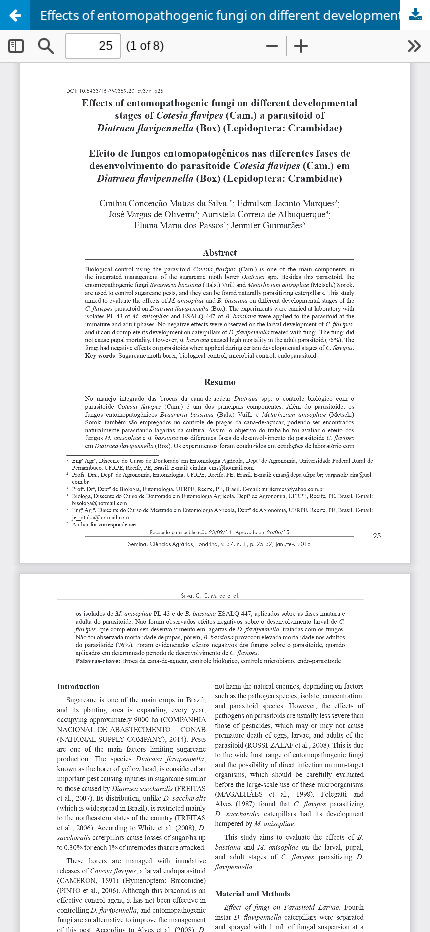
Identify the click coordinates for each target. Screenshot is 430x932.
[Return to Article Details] (15, 15)
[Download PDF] (415, 15)
